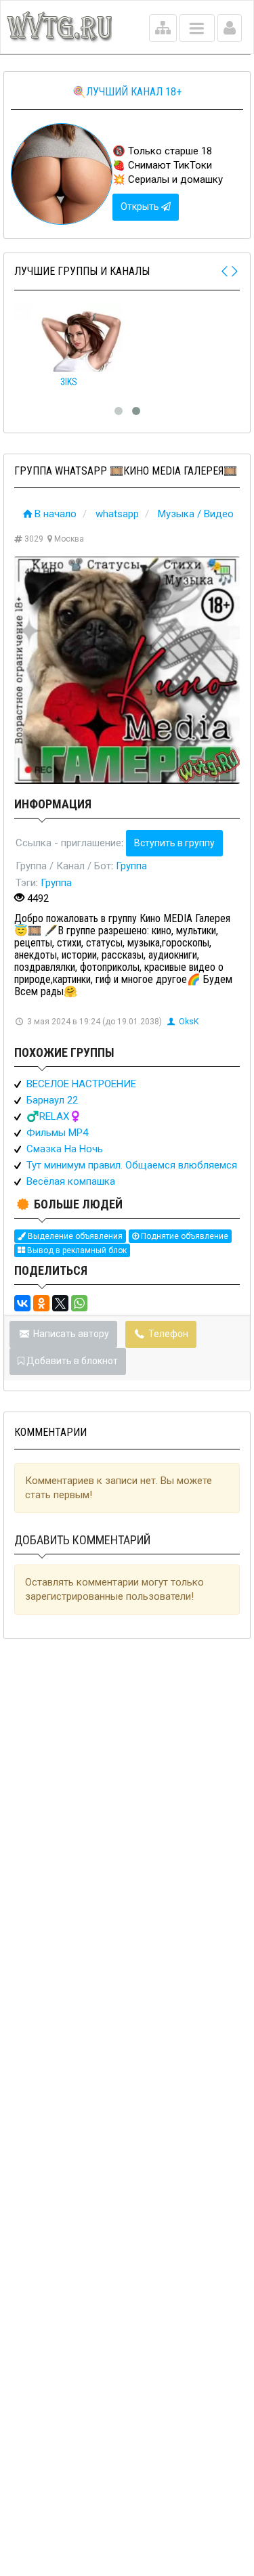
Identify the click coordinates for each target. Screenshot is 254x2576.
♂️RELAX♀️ (54, 1116)
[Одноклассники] (41, 1303)
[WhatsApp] (79, 1303)
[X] (60, 1303)
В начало (56, 514)
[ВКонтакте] (22, 1303)
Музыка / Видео (196, 514)
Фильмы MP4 (57, 1133)
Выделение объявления (74, 1236)
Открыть (141, 206)
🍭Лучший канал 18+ (127, 92)
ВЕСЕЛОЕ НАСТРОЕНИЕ (81, 1084)
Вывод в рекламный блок (76, 1250)
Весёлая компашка (71, 1181)
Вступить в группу (174, 843)
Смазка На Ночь (65, 1149)
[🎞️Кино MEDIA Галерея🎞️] (127, 670)
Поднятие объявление (184, 1236)
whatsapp (117, 514)
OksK (189, 1022)
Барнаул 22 (52, 1100)
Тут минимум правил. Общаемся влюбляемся (132, 1165)
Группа (131, 866)
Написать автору (70, 1334)
